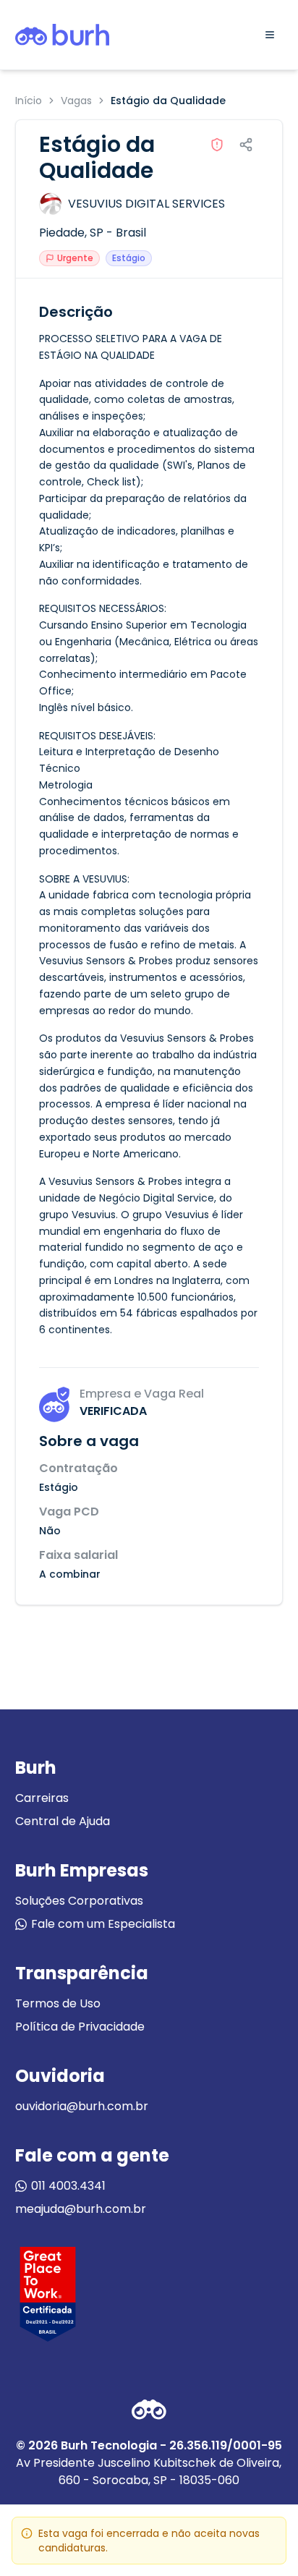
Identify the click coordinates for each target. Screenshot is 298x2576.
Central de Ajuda (63, 1821)
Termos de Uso (58, 2003)
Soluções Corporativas (79, 1901)
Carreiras (42, 1798)
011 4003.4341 (68, 2186)
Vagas (76, 101)
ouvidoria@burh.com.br (82, 2106)
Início (29, 101)
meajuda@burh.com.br (81, 2209)
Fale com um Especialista (103, 1924)
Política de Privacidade (80, 2027)
